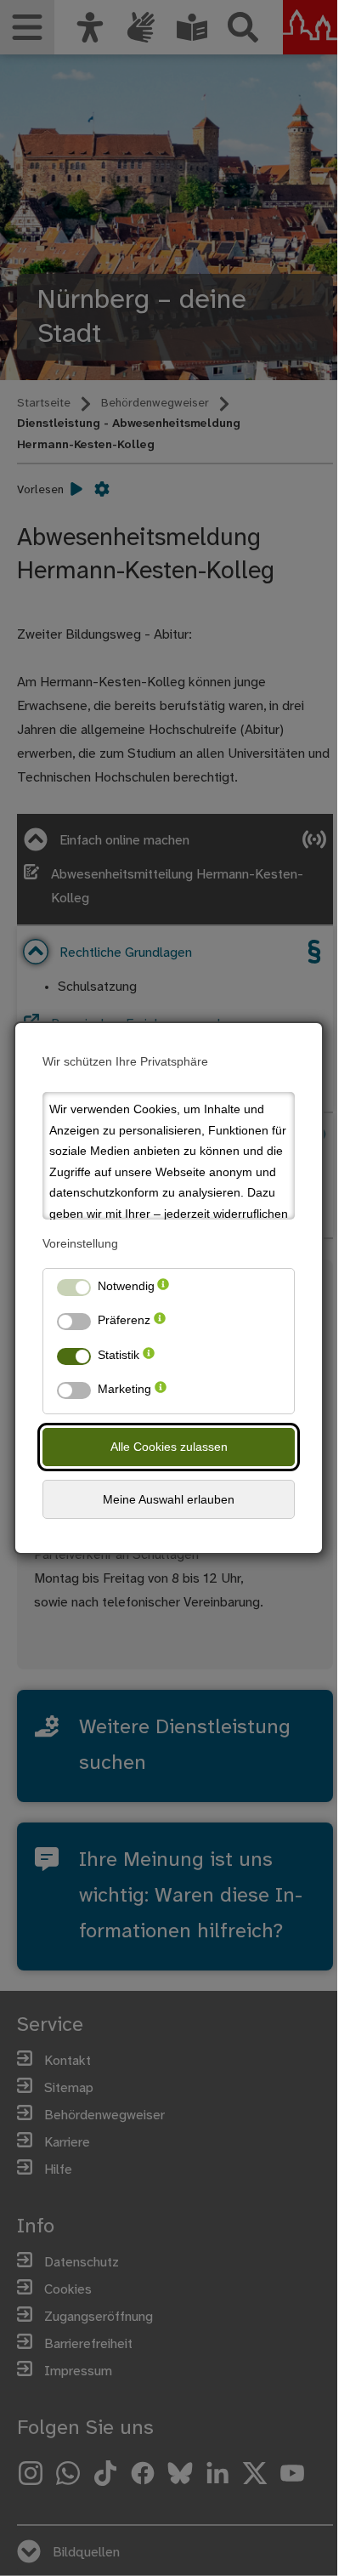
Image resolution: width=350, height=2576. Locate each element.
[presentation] (163, 1290)
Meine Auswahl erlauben (169, 1499)
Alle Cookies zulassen (169, 1447)
